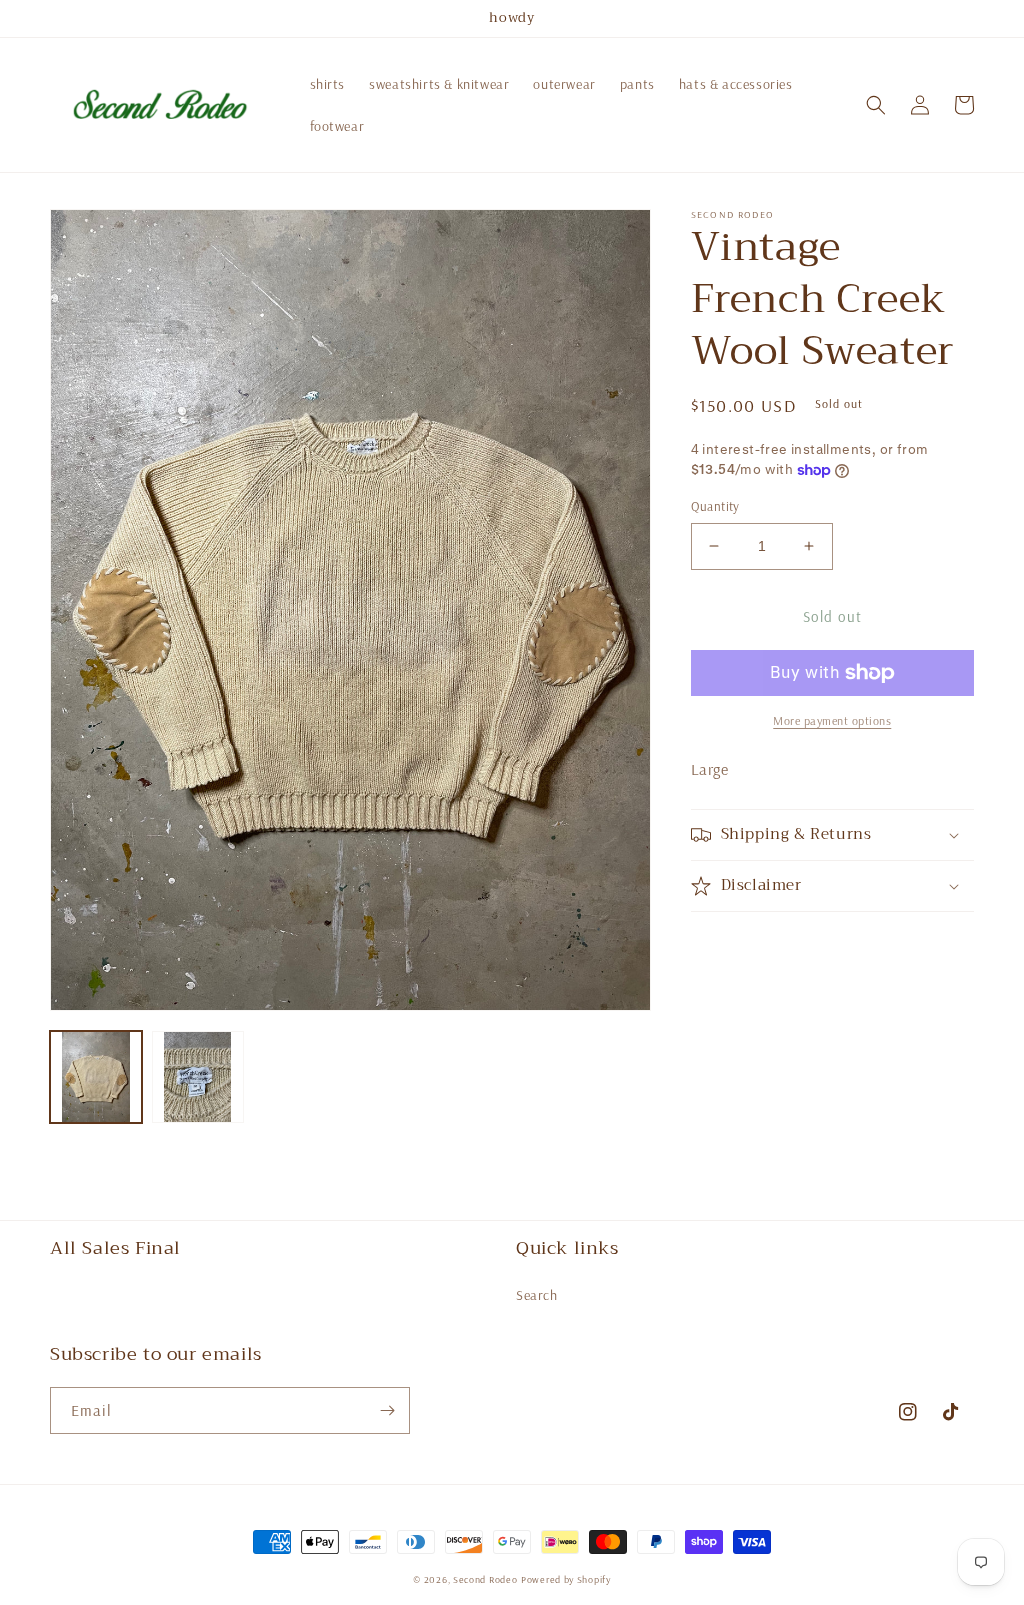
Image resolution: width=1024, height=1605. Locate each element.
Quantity (715, 506)
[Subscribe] (387, 1410)
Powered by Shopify (566, 1579)
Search (537, 1295)
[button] (876, 105)
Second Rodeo (485, 1579)
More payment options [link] (832, 720)
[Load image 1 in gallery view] (96, 1077)
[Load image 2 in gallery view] (198, 1077)
